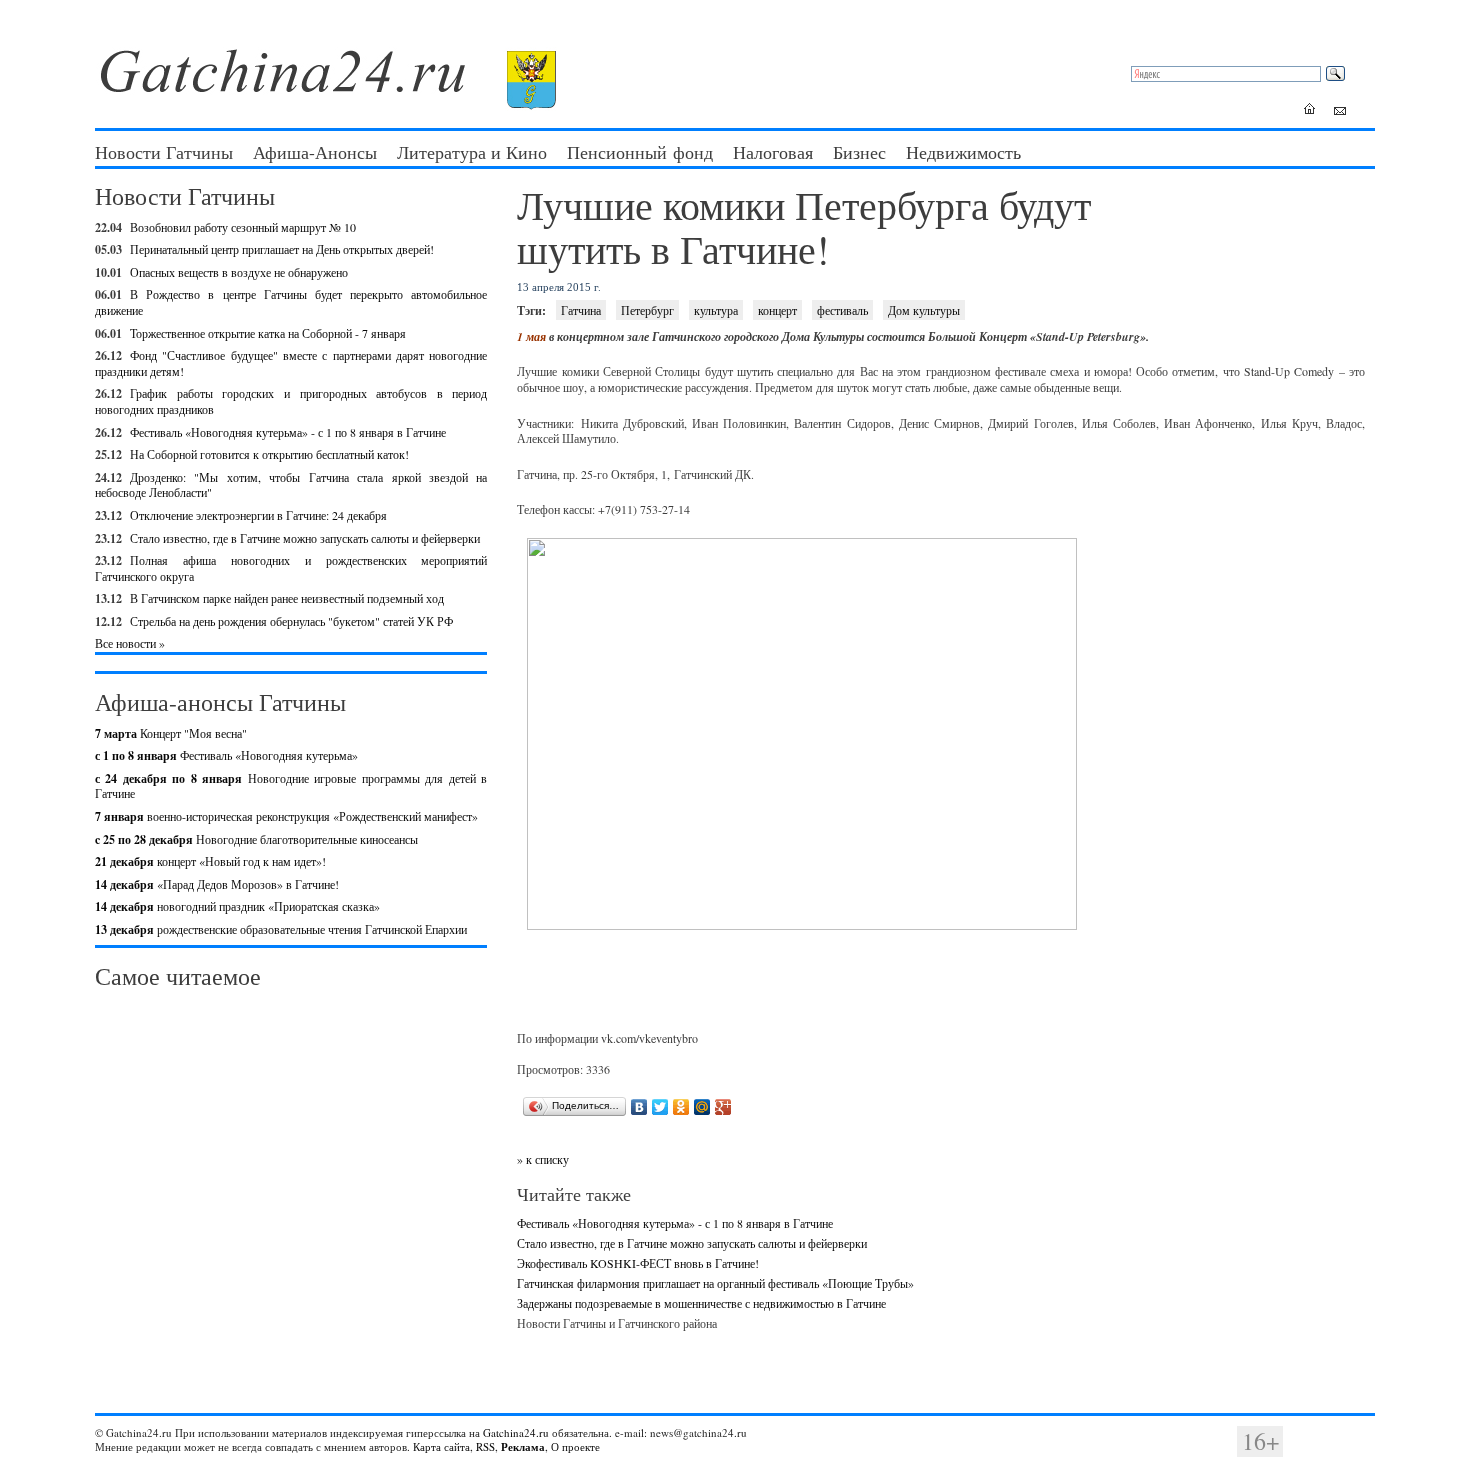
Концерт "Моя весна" (171, 733)
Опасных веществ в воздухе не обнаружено (239, 272)
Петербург (647, 310)
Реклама (523, 1447)
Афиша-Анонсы (315, 152)
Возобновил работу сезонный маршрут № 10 (243, 227)
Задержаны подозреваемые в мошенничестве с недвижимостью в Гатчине (701, 1303)
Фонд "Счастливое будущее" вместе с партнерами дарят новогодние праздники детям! (291, 363)
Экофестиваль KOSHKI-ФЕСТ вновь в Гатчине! (638, 1263)
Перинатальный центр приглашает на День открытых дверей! (282, 249)
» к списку (543, 1159)
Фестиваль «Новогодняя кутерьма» (226, 755)
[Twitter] (660, 1107)
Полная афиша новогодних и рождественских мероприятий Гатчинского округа (291, 568)
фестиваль (842, 310)
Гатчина (581, 310)
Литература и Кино (472, 152)
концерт (777, 310)
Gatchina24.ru (516, 1432)
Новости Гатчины (164, 152)
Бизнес (859, 152)
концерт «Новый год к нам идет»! (210, 861)
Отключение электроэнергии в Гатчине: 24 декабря (258, 515)
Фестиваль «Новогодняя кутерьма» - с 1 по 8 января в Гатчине (288, 432)
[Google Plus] (723, 1107)
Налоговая (773, 152)
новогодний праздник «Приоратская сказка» (237, 906)
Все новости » (130, 643)
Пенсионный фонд (640, 152)
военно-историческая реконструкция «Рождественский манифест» (286, 816)
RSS (485, 1446)
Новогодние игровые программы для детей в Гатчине (291, 786)
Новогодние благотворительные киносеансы (256, 839)
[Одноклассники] (681, 1107)
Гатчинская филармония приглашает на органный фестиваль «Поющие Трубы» (715, 1283)
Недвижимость (963, 152)
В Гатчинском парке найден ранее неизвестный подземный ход (287, 598)
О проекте (575, 1446)
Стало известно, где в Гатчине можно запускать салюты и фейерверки (305, 538)
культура (716, 310)
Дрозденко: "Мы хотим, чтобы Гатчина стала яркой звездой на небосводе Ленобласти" (291, 485)
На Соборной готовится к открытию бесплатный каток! (269, 454)
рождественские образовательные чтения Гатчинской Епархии (281, 929)
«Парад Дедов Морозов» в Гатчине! (217, 884)
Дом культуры (924, 310)
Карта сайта (441, 1446)
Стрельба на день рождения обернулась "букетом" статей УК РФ (291, 621)
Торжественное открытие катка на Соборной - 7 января (268, 333)
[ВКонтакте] (639, 1107)
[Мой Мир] (702, 1107)
